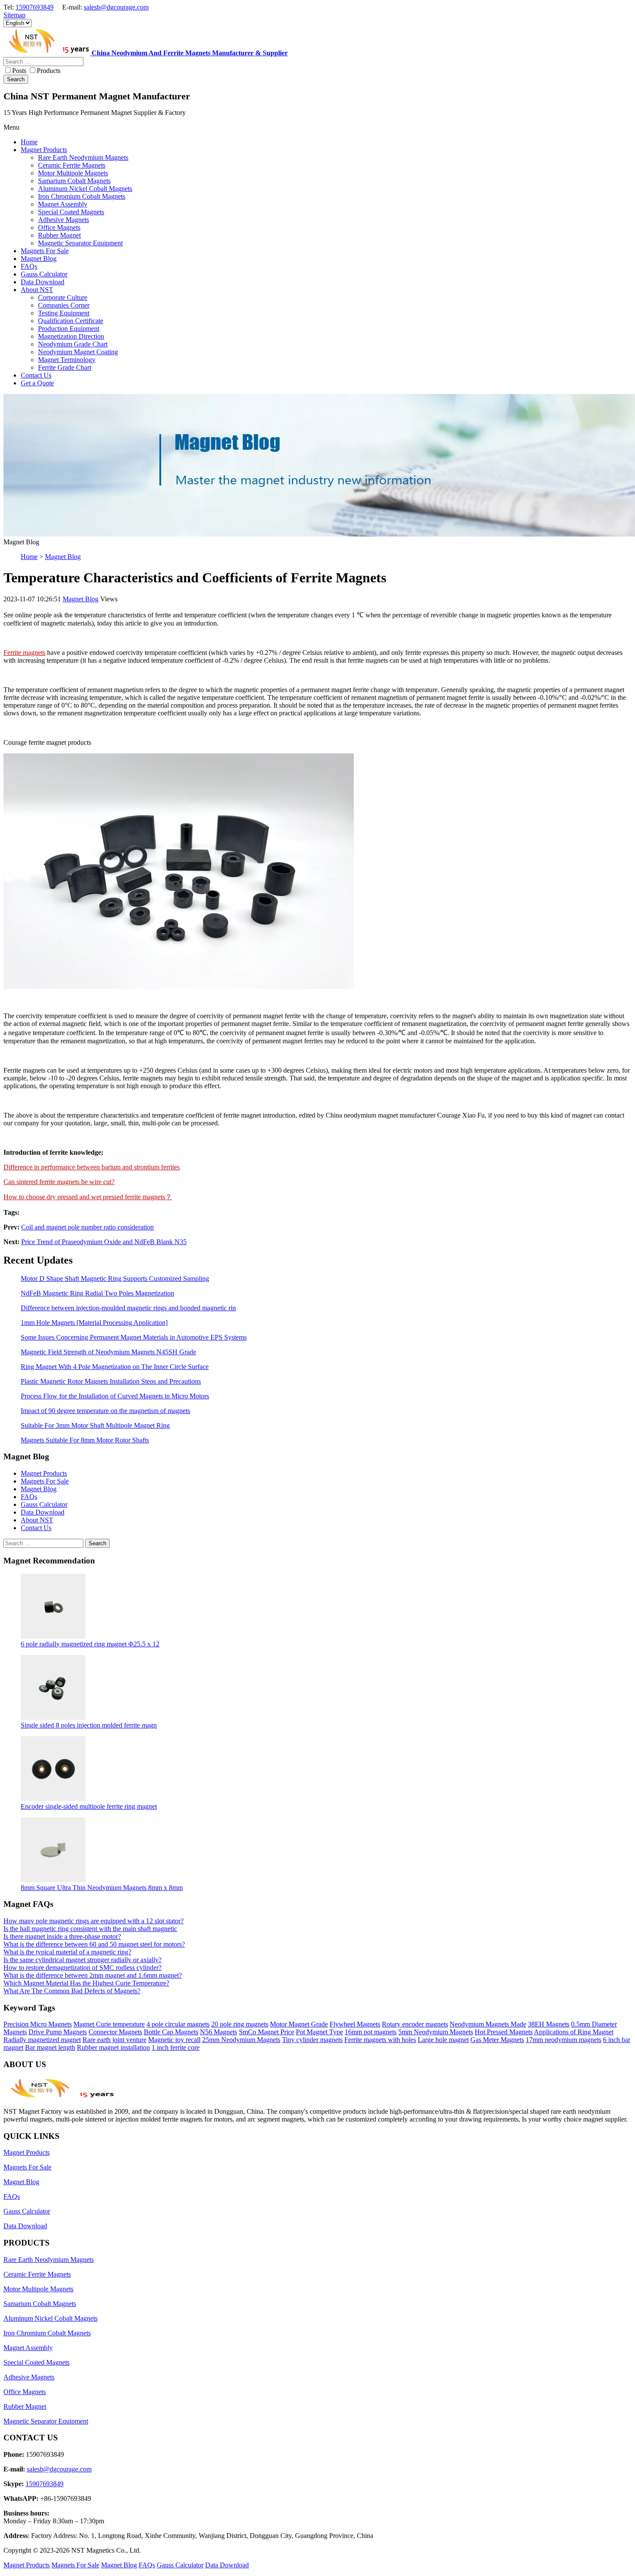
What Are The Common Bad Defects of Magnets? (72, 1991)
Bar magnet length (50, 2047)
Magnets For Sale (45, 1481)
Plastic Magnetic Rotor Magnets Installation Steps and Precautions (111, 1381)
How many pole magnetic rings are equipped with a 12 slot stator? (94, 1921)
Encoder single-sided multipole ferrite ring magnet (89, 1806)
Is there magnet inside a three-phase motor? (62, 1936)
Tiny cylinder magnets (312, 2040)
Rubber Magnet (25, 2406)
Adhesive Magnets (29, 2377)
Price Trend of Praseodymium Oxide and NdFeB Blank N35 (104, 1242)
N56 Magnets (219, 2032)
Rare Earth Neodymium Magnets (49, 2260)
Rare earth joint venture (114, 2040)
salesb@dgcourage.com (116, 7)
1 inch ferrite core (176, 2047)
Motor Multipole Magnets (38, 2289)
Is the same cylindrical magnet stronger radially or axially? (83, 1960)
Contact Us (36, 1528)
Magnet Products (44, 1473)
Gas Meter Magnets (497, 2040)
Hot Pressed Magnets (504, 2032)
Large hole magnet (443, 2040)
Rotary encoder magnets (415, 2024)
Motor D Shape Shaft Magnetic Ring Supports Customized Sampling (115, 1278)
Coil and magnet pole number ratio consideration (87, 1227)
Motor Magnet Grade (299, 2024)
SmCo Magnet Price (267, 2032)
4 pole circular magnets (178, 2024)
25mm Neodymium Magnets (241, 2040)
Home (29, 557)
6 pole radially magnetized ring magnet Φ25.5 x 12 (90, 1644)
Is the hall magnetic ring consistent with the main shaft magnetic (90, 1929)
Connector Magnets (115, 2032)
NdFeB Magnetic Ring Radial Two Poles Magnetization (97, 1293)
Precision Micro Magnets (38, 2024)
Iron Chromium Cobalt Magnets (47, 2333)
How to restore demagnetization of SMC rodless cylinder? (83, 1968)
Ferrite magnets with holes (380, 2040)
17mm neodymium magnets (564, 2040)
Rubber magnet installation (113, 2047)
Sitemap (14, 15)
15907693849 (35, 7)
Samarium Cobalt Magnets (40, 2304)
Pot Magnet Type (319, 2032)
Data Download (43, 1512)
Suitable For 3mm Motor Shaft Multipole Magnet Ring (95, 1425)
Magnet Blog (63, 557)
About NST (37, 1520)
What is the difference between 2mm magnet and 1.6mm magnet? (93, 1975)
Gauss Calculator (44, 1504)
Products (49, 71)
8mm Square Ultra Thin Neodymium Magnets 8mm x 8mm (102, 1888)
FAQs (29, 1497)
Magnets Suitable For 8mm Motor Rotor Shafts (85, 1440)
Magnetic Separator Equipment (46, 2421)
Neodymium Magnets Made (488, 2024)
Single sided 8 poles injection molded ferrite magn (89, 1725)
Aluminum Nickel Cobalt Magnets (51, 2318)
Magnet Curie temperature (109, 2024)
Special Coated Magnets (37, 2362)
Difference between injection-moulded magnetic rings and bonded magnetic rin (128, 1308)
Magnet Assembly (28, 2348)
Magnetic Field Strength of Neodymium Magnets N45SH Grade (108, 1352)
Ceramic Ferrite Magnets (37, 2274)
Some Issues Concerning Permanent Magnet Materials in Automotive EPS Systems (134, 1337)
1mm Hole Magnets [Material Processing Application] (94, 1323)
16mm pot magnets (371, 2032)
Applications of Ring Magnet (574, 2032)
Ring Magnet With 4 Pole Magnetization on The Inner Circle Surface (115, 1367)
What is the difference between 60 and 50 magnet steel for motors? (94, 1944)
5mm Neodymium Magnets (436, 2032)
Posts (19, 71)
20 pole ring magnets (240, 2024)
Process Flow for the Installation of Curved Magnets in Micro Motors (115, 1396)
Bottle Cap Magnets (171, 2032)
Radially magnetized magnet (42, 2040)
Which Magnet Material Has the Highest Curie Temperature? (86, 1983)
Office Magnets (25, 2392)
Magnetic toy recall (174, 2040)
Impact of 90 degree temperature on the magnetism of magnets (105, 1411)
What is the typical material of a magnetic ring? (67, 1952)
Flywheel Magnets (355, 2024)
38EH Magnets (549, 2024)
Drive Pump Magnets (58, 2032)
